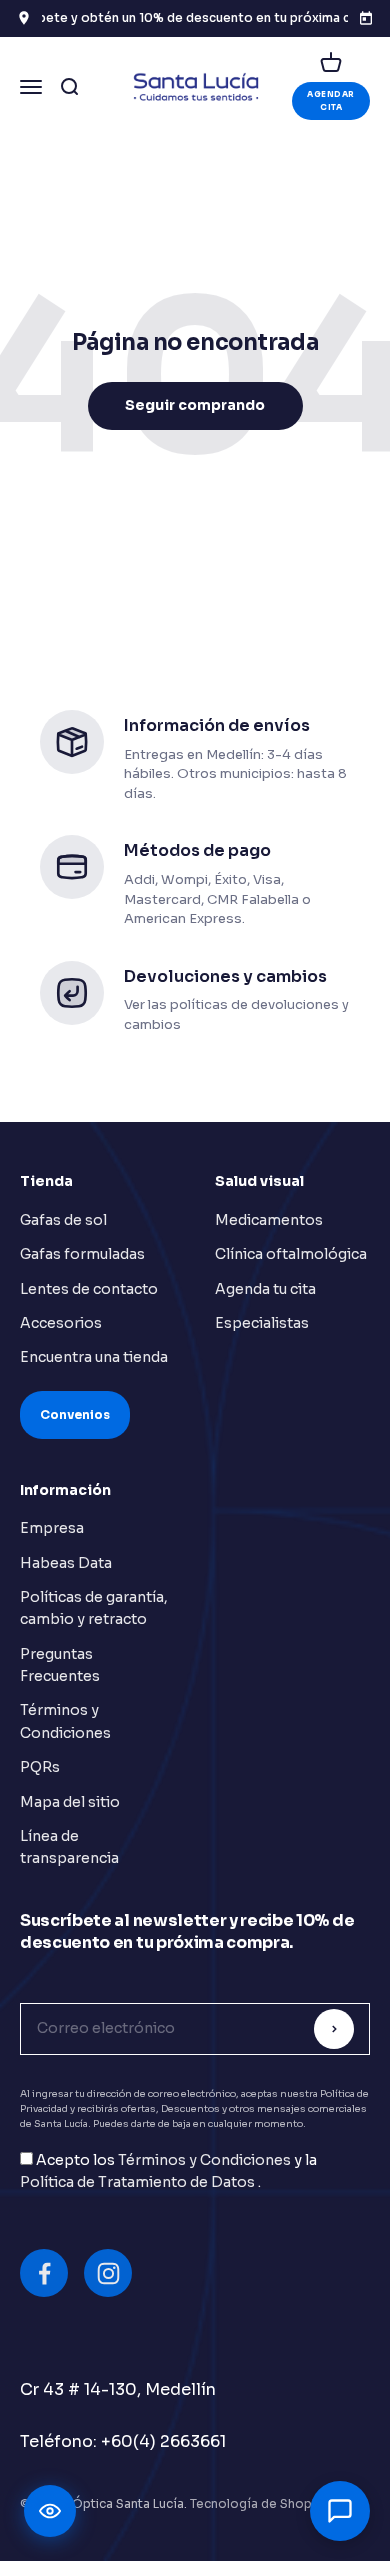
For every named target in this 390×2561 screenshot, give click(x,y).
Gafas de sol (63, 1220)
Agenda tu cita (265, 1289)
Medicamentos (269, 1220)
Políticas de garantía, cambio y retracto (94, 1608)
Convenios (75, 1414)
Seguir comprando (195, 405)
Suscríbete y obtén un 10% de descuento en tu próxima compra (195, 17)
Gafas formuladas (82, 1254)
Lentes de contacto (89, 1289)
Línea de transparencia (69, 1847)
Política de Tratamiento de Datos (139, 2182)
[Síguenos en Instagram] (108, 2273)
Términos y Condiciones (65, 1721)
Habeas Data (66, 1563)
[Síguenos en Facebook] (44, 2273)
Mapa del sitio (70, 1802)
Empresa (52, 1528)
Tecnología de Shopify (258, 2503)
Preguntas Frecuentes (60, 1665)
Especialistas (262, 1323)
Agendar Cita (331, 100)
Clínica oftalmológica (291, 1254)
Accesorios (61, 1323)
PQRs (40, 1767)
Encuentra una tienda (94, 1357)
